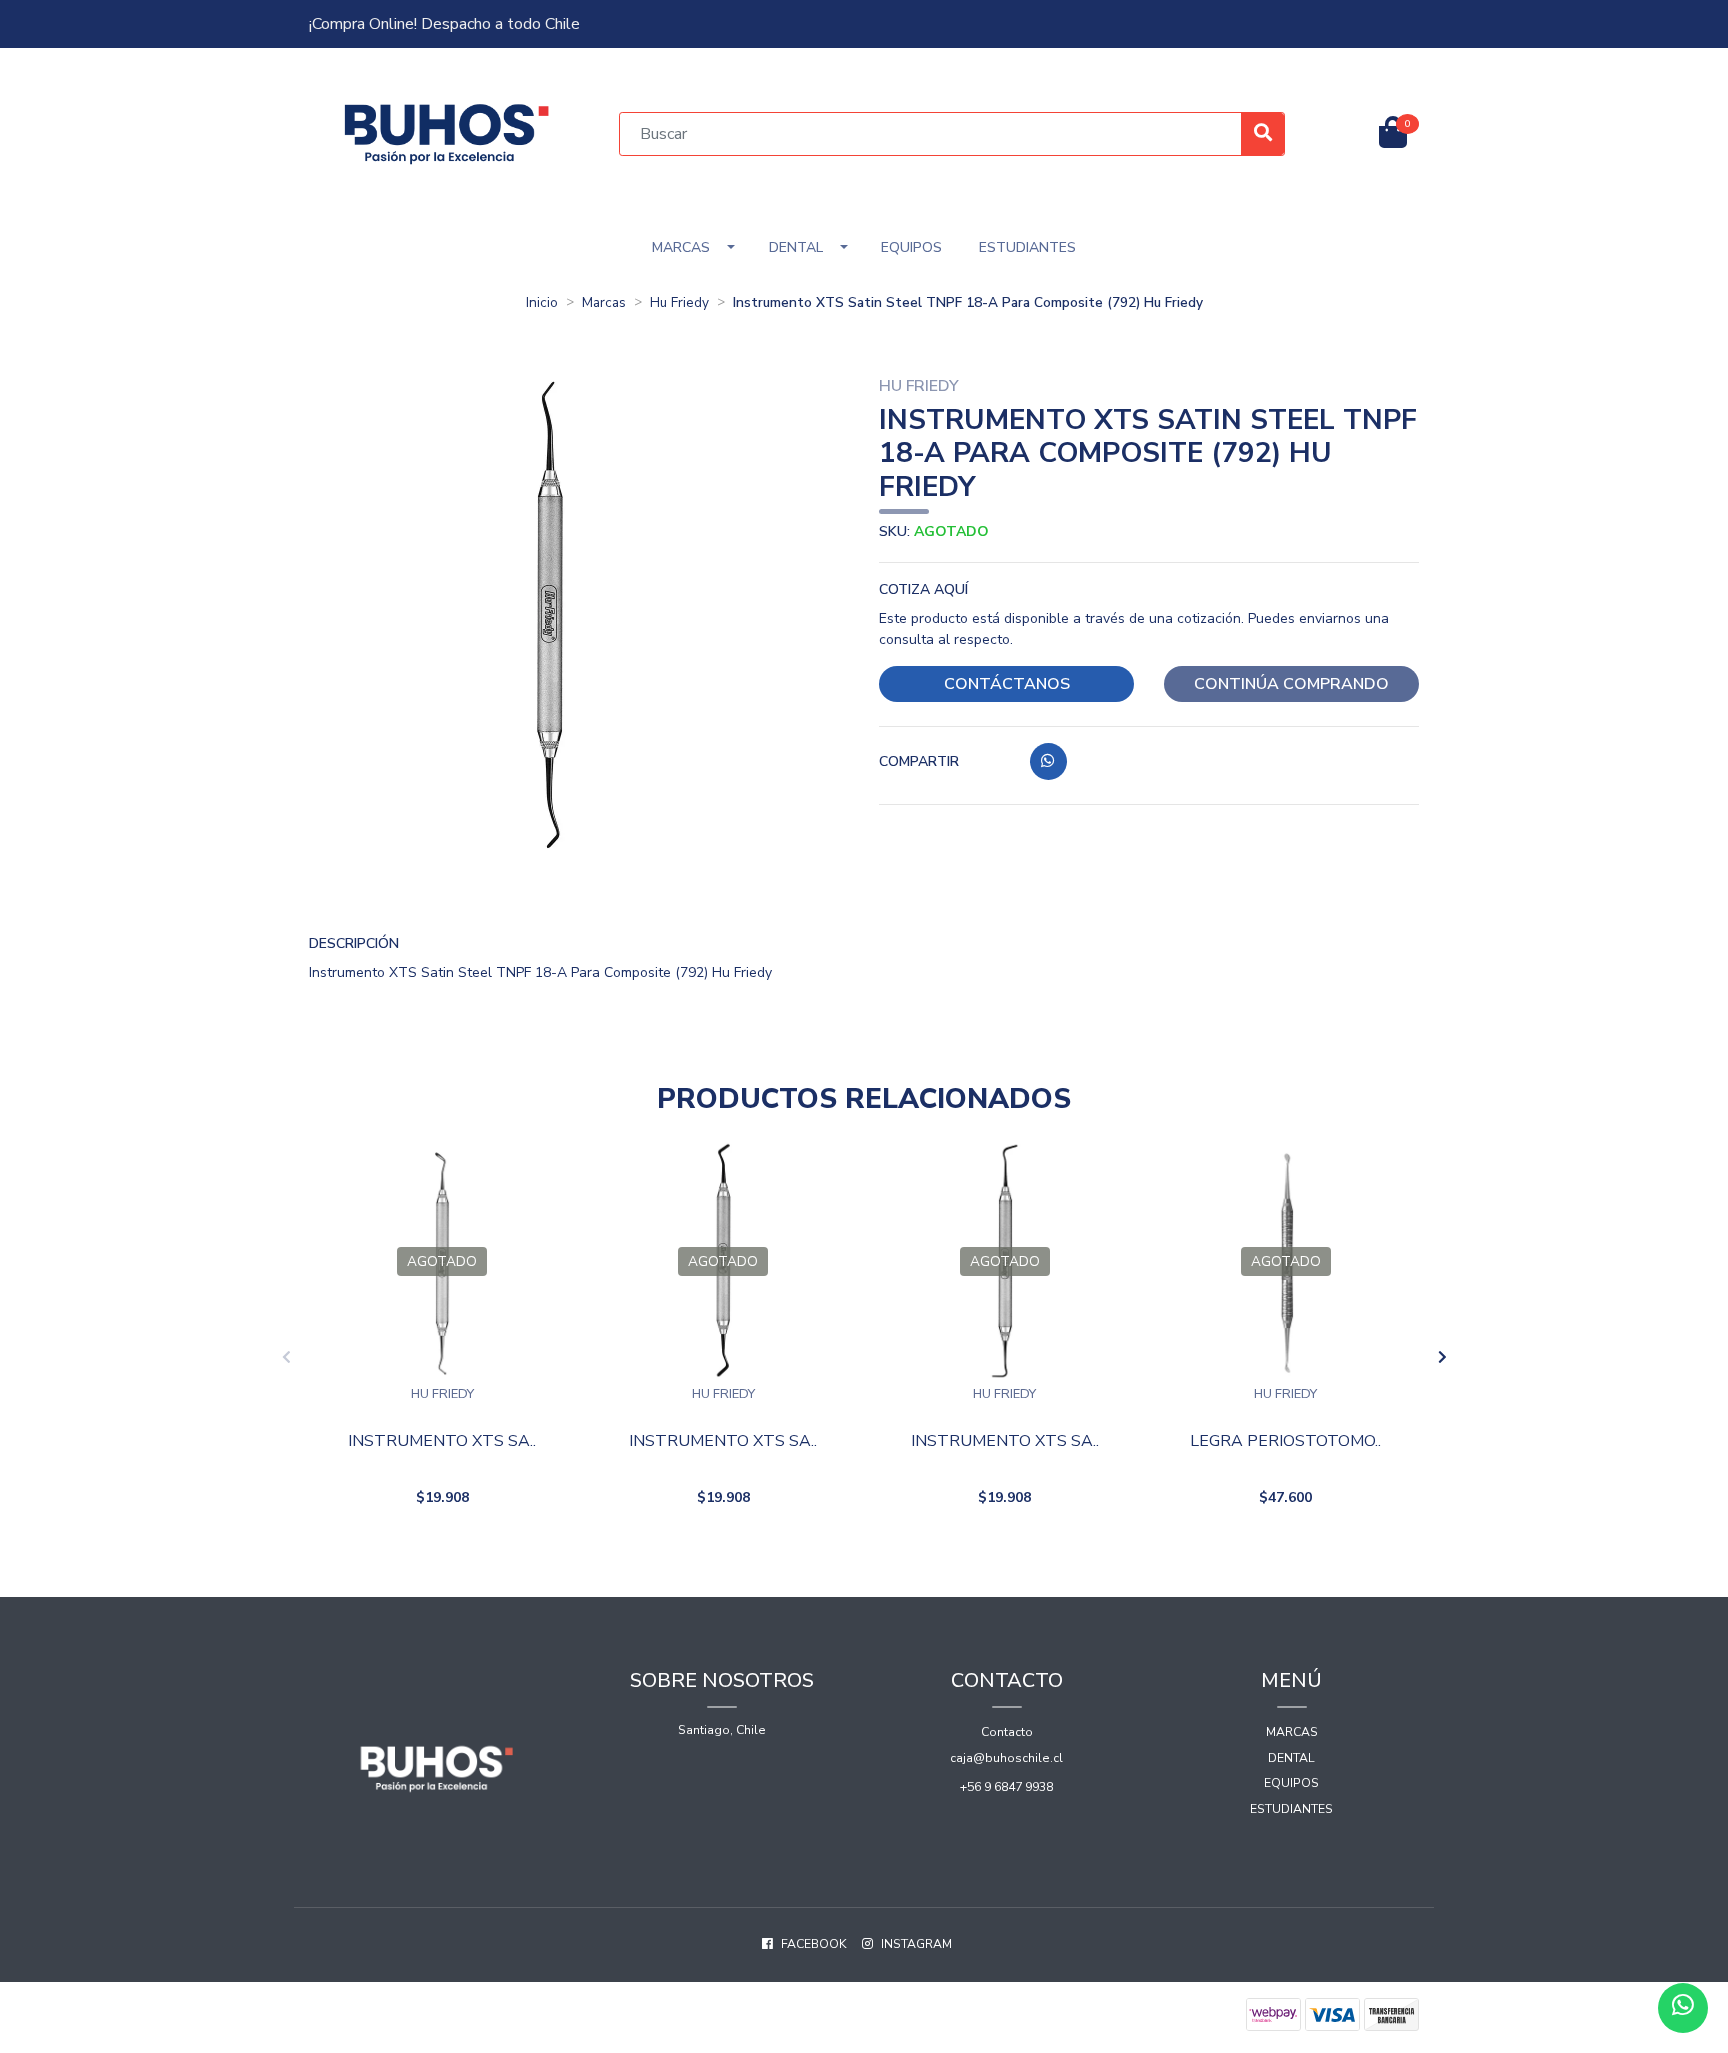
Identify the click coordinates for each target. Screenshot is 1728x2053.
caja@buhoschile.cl (1006, 1758)
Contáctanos (1007, 684)
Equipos (911, 247)
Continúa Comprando (1291, 684)
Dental (796, 247)
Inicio (542, 302)
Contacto (1007, 1732)
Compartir (919, 761)
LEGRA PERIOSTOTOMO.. (1285, 1441)
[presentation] (286, 1358)
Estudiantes (1027, 247)
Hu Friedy (679, 302)
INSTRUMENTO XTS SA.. (442, 1441)
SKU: (934, 531)
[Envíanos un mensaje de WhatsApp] (1683, 2008)
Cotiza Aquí (923, 589)
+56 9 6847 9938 (1006, 1787)
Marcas (681, 247)
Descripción (354, 943)
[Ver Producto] (442, 1548)
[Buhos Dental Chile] (447, 132)
